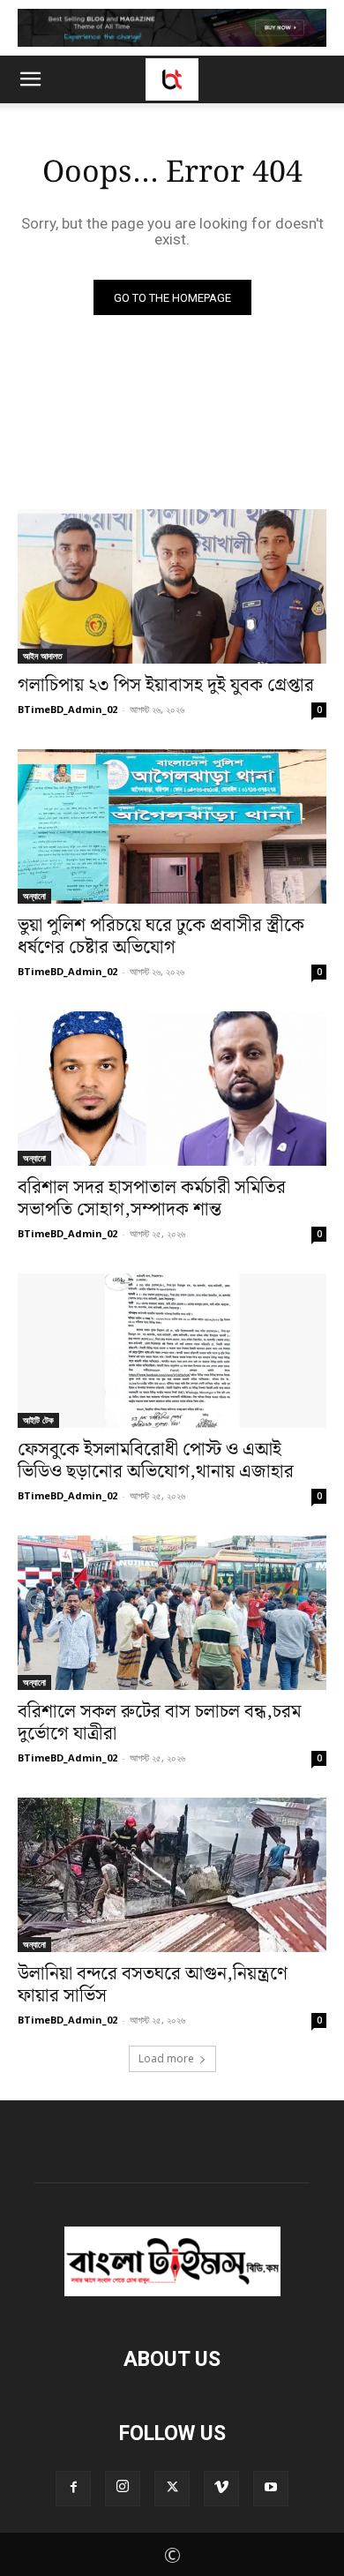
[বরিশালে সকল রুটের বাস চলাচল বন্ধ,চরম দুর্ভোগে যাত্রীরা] (172, 1613)
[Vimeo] (221, 2489)
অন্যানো (34, 896)
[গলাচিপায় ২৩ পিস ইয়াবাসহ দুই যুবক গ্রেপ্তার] (172, 586)
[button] (30, 79)
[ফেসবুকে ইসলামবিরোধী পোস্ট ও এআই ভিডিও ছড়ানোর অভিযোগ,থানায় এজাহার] (172, 1351)
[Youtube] (271, 2489)
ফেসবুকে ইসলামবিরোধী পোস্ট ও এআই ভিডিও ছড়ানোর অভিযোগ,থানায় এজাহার (156, 1461)
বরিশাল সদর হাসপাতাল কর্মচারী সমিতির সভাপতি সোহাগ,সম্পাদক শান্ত (152, 1199)
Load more (166, 2058)
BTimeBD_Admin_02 (67, 709)
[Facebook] (73, 2489)
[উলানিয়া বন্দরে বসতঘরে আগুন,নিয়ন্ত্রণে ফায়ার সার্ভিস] (172, 1875)
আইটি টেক (38, 1420)
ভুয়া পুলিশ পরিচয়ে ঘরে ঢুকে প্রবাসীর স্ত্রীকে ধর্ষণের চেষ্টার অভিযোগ (161, 937)
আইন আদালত (42, 656)
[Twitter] (172, 2489)
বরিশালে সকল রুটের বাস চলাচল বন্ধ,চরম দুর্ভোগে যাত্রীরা (159, 1723)
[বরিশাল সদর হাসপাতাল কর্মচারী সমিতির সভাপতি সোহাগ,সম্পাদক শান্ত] (172, 1089)
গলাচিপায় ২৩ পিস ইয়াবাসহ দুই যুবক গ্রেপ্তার (166, 686)
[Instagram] (123, 2489)
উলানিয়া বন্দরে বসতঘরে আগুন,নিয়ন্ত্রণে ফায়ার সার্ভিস (153, 1985)
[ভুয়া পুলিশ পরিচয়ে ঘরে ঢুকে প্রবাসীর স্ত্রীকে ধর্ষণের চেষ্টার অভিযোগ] (172, 826)
